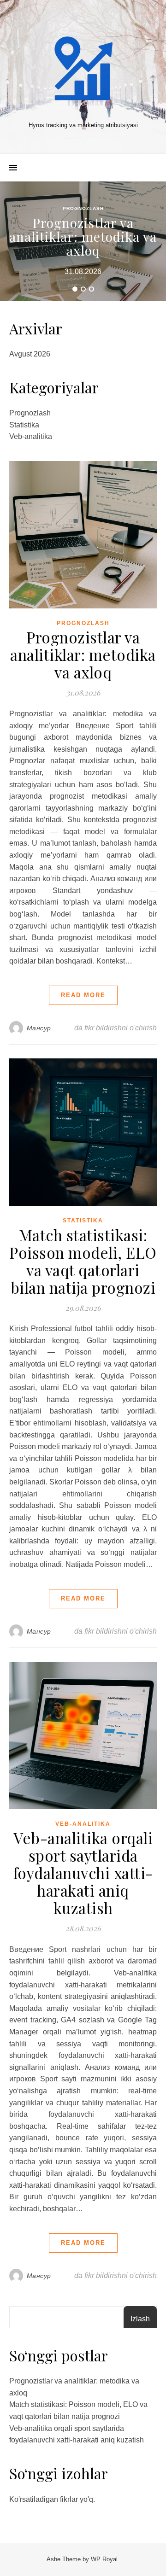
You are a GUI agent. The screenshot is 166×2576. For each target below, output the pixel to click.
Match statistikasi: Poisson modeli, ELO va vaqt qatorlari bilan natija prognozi (83, 1261)
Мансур (39, 1028)
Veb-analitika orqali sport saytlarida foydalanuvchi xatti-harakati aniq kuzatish (83, 1873)
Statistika (24, 425)
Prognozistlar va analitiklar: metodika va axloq (83, 237)
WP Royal (104, 2559)
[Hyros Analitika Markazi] (83, 69)
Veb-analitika (31, 436)
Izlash (140, 2319)
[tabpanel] (83, 241)
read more (83, 995)
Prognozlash (83, 208)
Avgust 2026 (30, 354)
